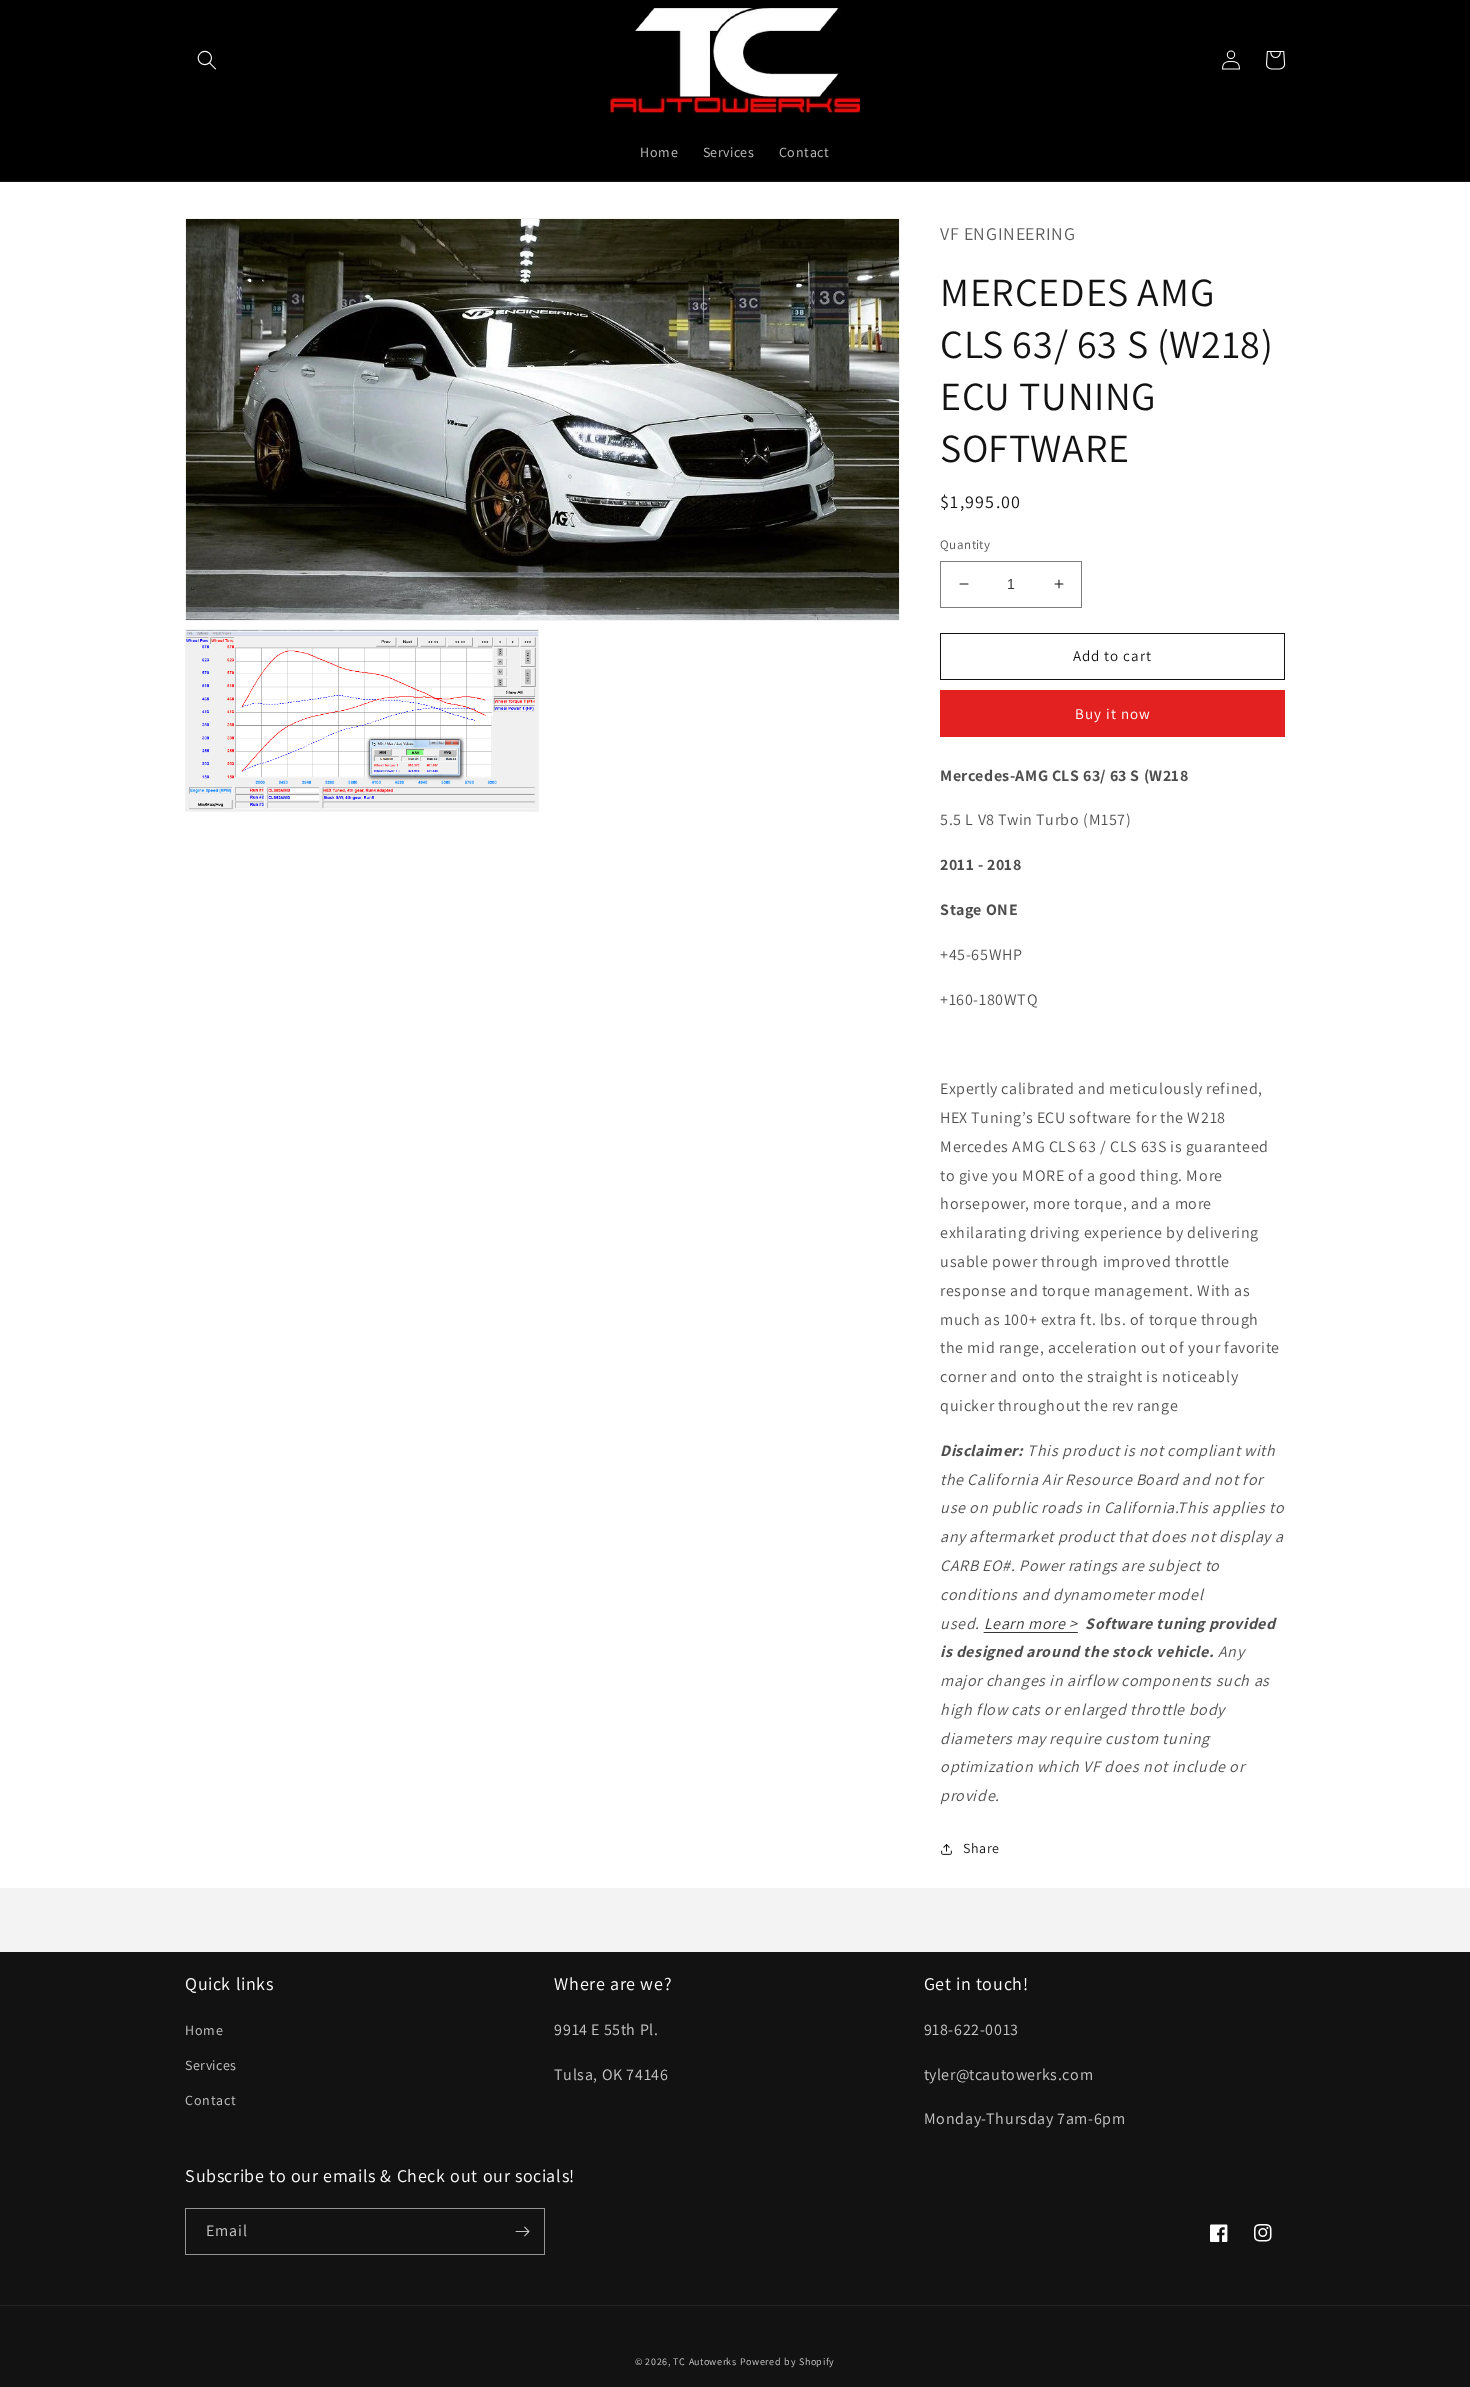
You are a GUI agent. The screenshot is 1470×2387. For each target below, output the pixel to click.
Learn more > (1031, 1623)
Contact (210, 2100)
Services (211, 2065)
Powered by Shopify (788, 2361)
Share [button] (981, 1848)
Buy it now (1113, 713)
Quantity (965, 544)
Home (204, 2030)
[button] (207, 60)
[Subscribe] (522, 2231)
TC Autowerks (704, 2361)
